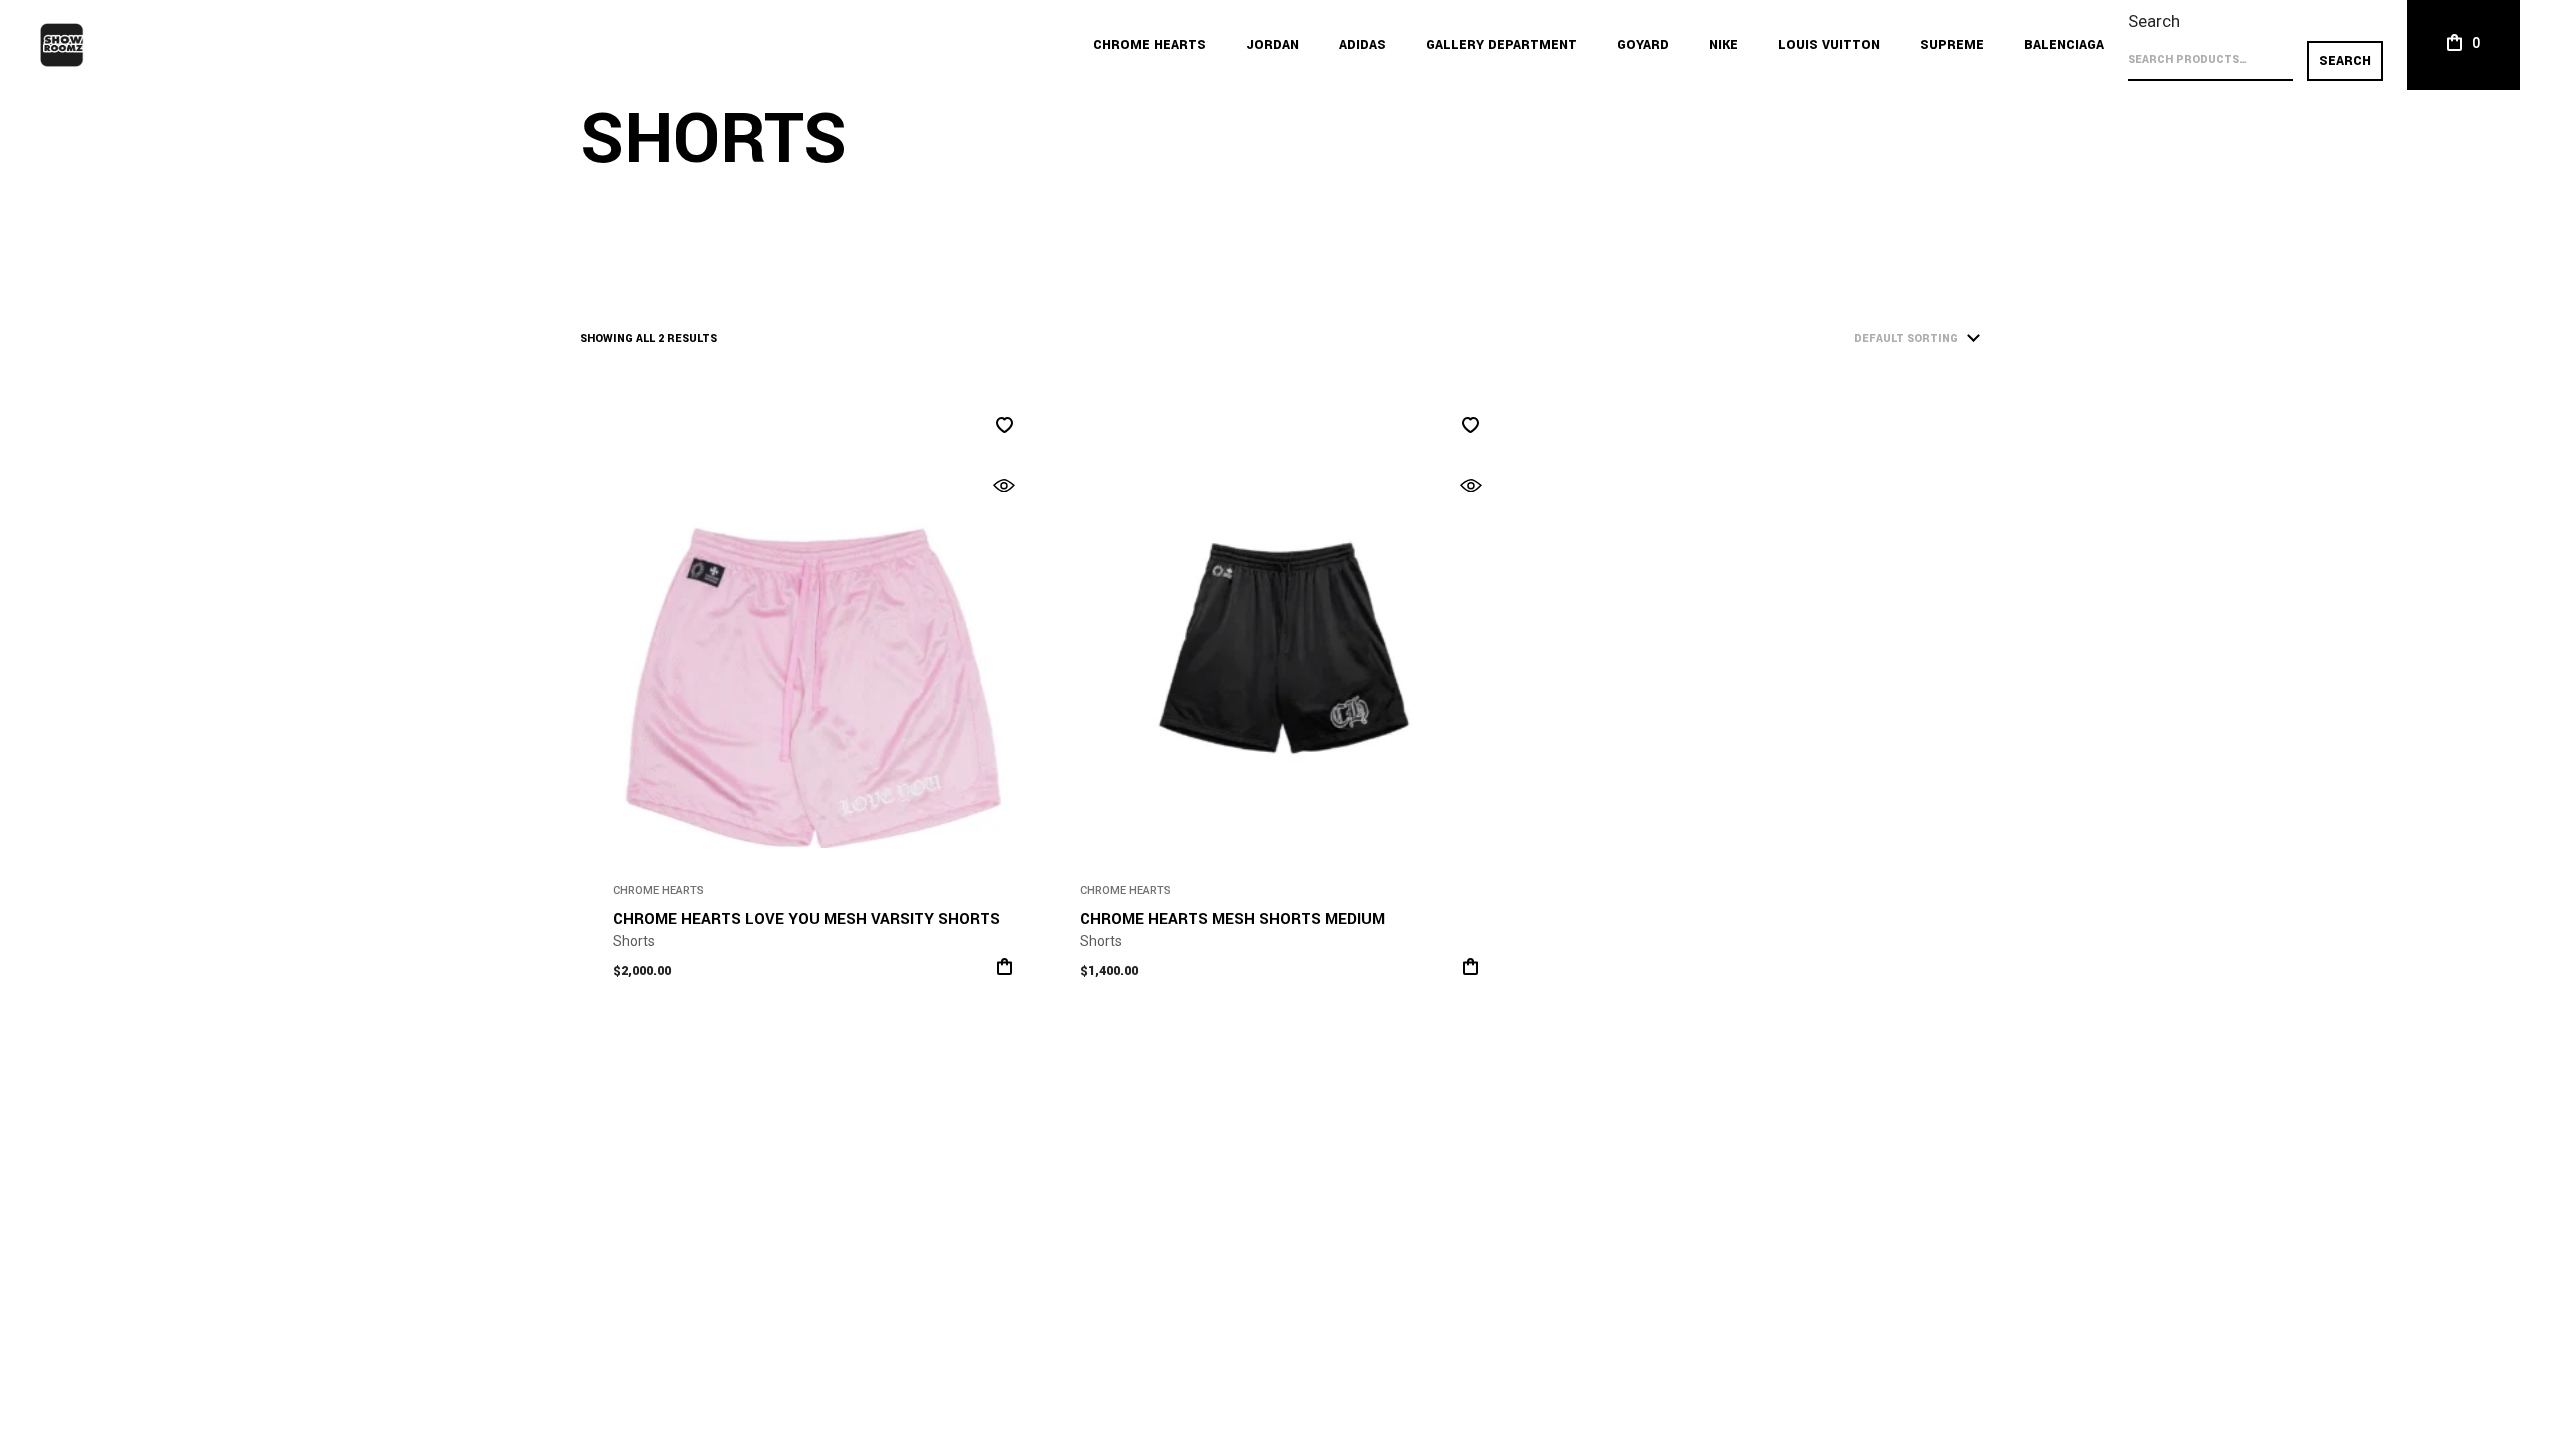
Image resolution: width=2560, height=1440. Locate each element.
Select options (1004, 966)
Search (2154, 21)
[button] (1004, 425)
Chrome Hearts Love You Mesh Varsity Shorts (806, 919)
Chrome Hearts (658, 890)
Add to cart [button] (1470, 966)
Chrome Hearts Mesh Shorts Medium (1232, 919)
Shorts (634, 941)
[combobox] (1870, 340)
